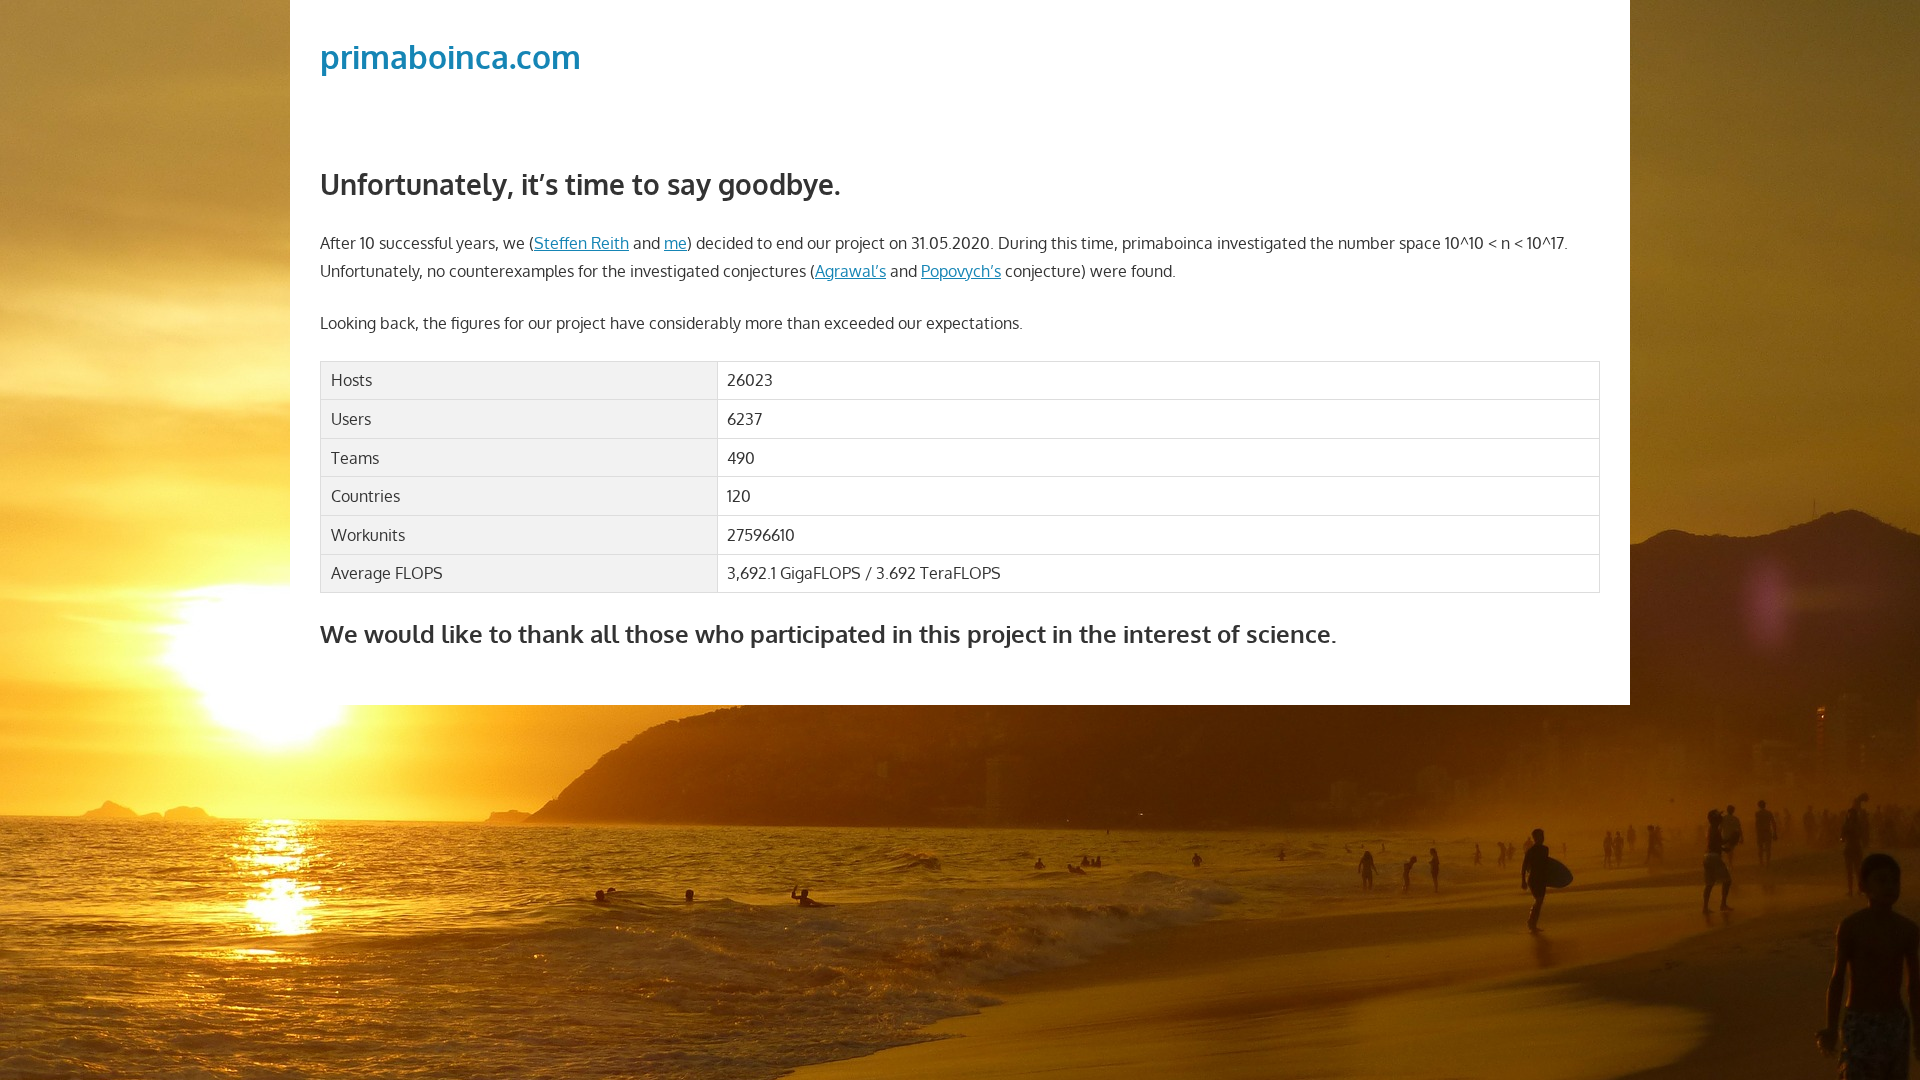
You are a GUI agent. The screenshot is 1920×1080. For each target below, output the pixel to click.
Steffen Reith (581, 243)
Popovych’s (961, 271)
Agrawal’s (850, 271)
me (675, 243)
